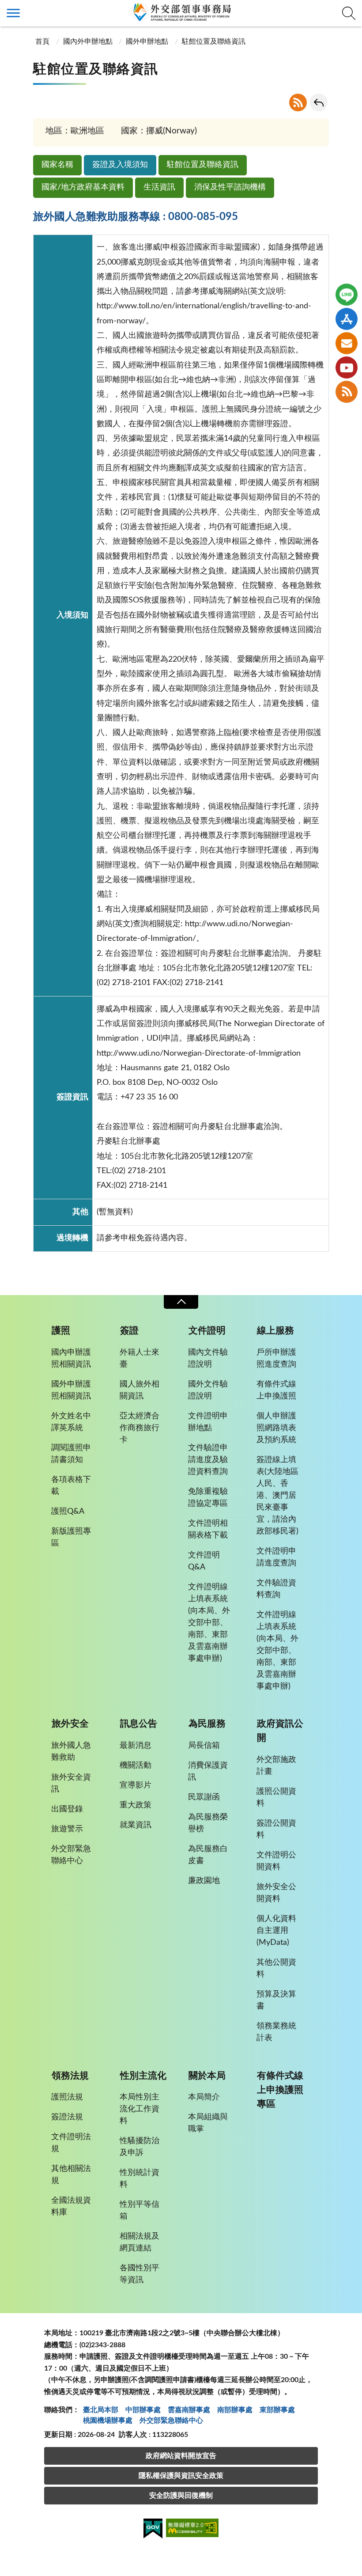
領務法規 (70, 2076)
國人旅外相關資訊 (140, 1390)
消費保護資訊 (208, 1771)
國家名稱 (57, 165)
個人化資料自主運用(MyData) (276, 1931)
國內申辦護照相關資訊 (71, 1358)
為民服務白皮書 (208, 1855)
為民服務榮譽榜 (208, 1823)
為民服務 (207, 1724)
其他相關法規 (71, 2175)
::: (5, 8)
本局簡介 (204, 2097)
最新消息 (136, 1746)
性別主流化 (143, 2076)
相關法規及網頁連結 (140, 2242)
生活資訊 (159, 187)
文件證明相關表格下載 (208, 1529)
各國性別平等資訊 (140, 2274)
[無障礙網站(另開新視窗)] (192, 2529)
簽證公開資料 (276, 1829)
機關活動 (136, 1765)
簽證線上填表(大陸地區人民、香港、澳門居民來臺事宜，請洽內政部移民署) (277, 1496)
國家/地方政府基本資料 (83, 187)
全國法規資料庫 (71, 2207)
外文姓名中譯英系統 (71, 1422)
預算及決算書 (276, 2000)
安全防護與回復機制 (181, 2496)
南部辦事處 (235, 2410)
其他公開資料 (276, 1968)
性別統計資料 (140, 2179)
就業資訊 (136, 1825)
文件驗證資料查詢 (276, 1589)
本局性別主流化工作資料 (140, 2109)
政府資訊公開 (280, 1731)
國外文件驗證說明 (208, 1390)
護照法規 (67, 2097)
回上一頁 (319, 102)
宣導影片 (136, 1785)
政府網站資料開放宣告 (181, 2456)
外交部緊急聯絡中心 (71, 1855)
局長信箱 (204, 1746)
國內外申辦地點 (88, 42)
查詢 (349, 13)
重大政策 (136, 1805)
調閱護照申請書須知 (71, 1454)
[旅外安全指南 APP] (347, 319)
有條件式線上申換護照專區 (280, 2090)
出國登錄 (67, 1809)
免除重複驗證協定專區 (208, 1498)
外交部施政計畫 (276, 1766)
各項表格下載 (71, 1486)
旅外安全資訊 (71, 1783)
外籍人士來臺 (140, 1358)
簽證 (129, 1331)
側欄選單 (13, 13)
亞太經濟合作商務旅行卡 (140, 1428)
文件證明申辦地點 (208, 1422)
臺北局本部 (101, 2410)
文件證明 (207, 1331)
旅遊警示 (67, 1829)
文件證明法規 (71, 2143)
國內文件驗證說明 (208, 1358)
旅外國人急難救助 (71, 1752)
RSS (298, 102)
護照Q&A (68, 1512)
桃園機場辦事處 (108, 2421)
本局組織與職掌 (208, 2123)
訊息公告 (139, 1724)
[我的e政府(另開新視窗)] (153, 2530)
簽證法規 (67, 2117)
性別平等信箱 (140, 2210)
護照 (61, 1331)
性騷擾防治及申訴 (140, 2147)
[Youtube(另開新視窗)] (347, 367)
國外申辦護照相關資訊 (71, 1390)
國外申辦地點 (147, 42)
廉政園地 (204, 1881)
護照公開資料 (276, 1798)
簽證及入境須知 (120, 165)
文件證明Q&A (204, 1561)
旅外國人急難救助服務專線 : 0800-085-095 (136, 217)
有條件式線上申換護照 (276, 1390)
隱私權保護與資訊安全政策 (181, 2476)
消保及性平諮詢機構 (230, 187)
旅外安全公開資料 (276, 1893)
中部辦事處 (143, 2410)
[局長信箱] (347, 343)
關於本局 (207, 2076)
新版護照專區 (71, 1537)
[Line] (347, 295)
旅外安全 (70, 1724)
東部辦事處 (277, 2410)
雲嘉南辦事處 (189, 2410)
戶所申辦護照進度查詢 (276, 1358)
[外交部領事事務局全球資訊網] (181, 12)
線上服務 (275, 1331)
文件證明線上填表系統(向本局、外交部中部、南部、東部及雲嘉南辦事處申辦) (209, 1623)
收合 (181, 1302)
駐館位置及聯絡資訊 (203, 165)
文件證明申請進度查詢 (276, 1557)
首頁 (42, 42)
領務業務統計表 (276, 2032)
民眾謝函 (204, 1797)
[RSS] (347, 392)
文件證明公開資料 (276, 1861)
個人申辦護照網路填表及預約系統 (276, 1428)
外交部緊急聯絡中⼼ (171, 2421)
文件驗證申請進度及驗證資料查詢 (208, 1460)
